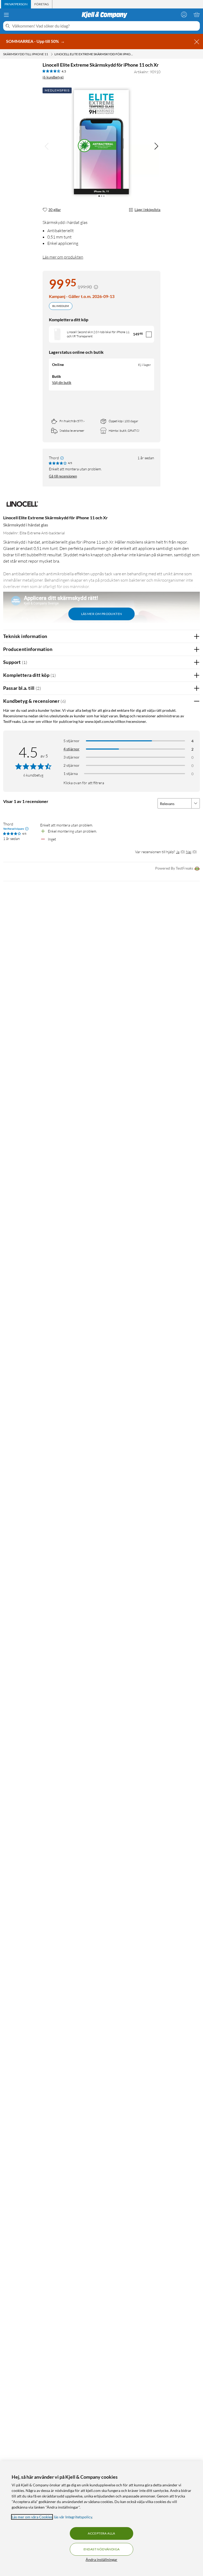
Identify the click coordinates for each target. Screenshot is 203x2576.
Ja (178, 852)
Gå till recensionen (63, 476)
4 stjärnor (71, 749)
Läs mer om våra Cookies (32, 2517)
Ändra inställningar (101, 2559)
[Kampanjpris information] (96, 287)
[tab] (16, 4)
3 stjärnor (71, 757)
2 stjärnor (71, 765)
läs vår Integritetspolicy (73, 2517)
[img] (156, 146)
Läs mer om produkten (63, 257)
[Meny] (6, 15)
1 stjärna (71, 773)
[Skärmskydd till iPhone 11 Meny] (52, 54)
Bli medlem (61, 306)
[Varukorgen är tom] (197, 15)
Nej (189, 852)
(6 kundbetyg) (53, 77)
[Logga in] (184, 15)
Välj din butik (62, 383)
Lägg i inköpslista (147, 210)
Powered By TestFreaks (174, 868)
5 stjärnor (71, 741)
